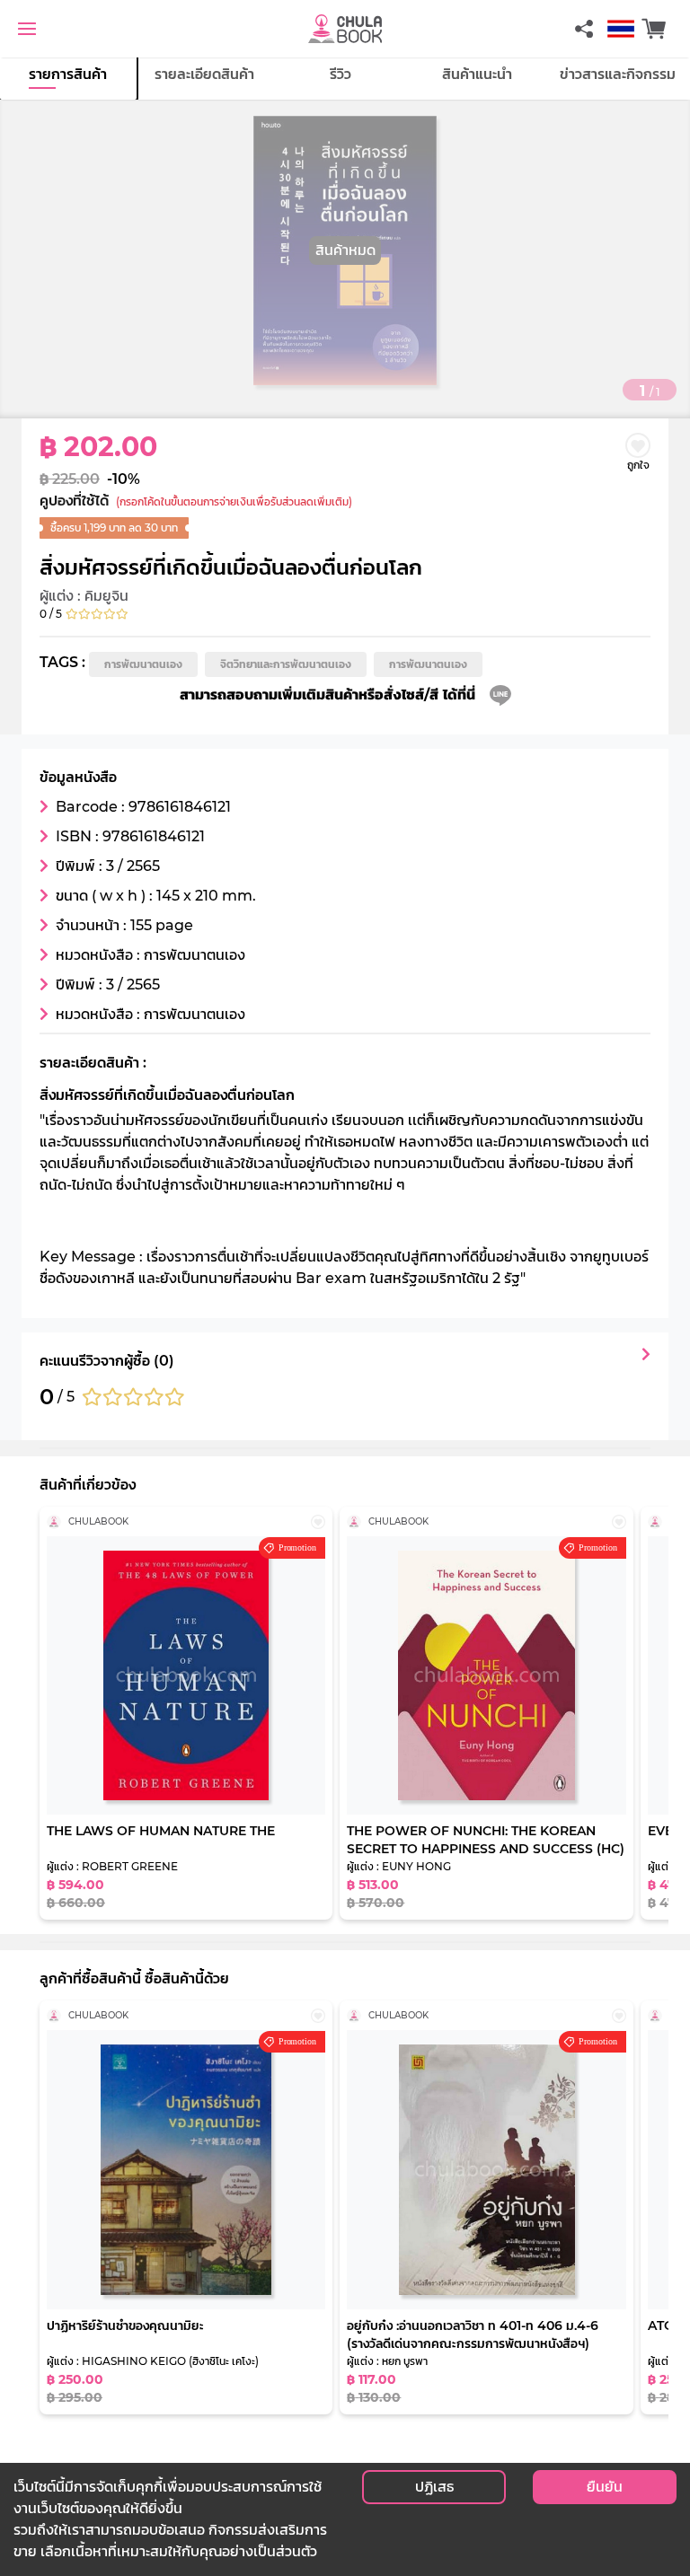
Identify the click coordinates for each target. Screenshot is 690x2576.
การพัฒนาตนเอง (143, 664)
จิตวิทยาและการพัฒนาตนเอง (286, 664)
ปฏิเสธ (434, 2487)
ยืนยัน (605, 2487)
